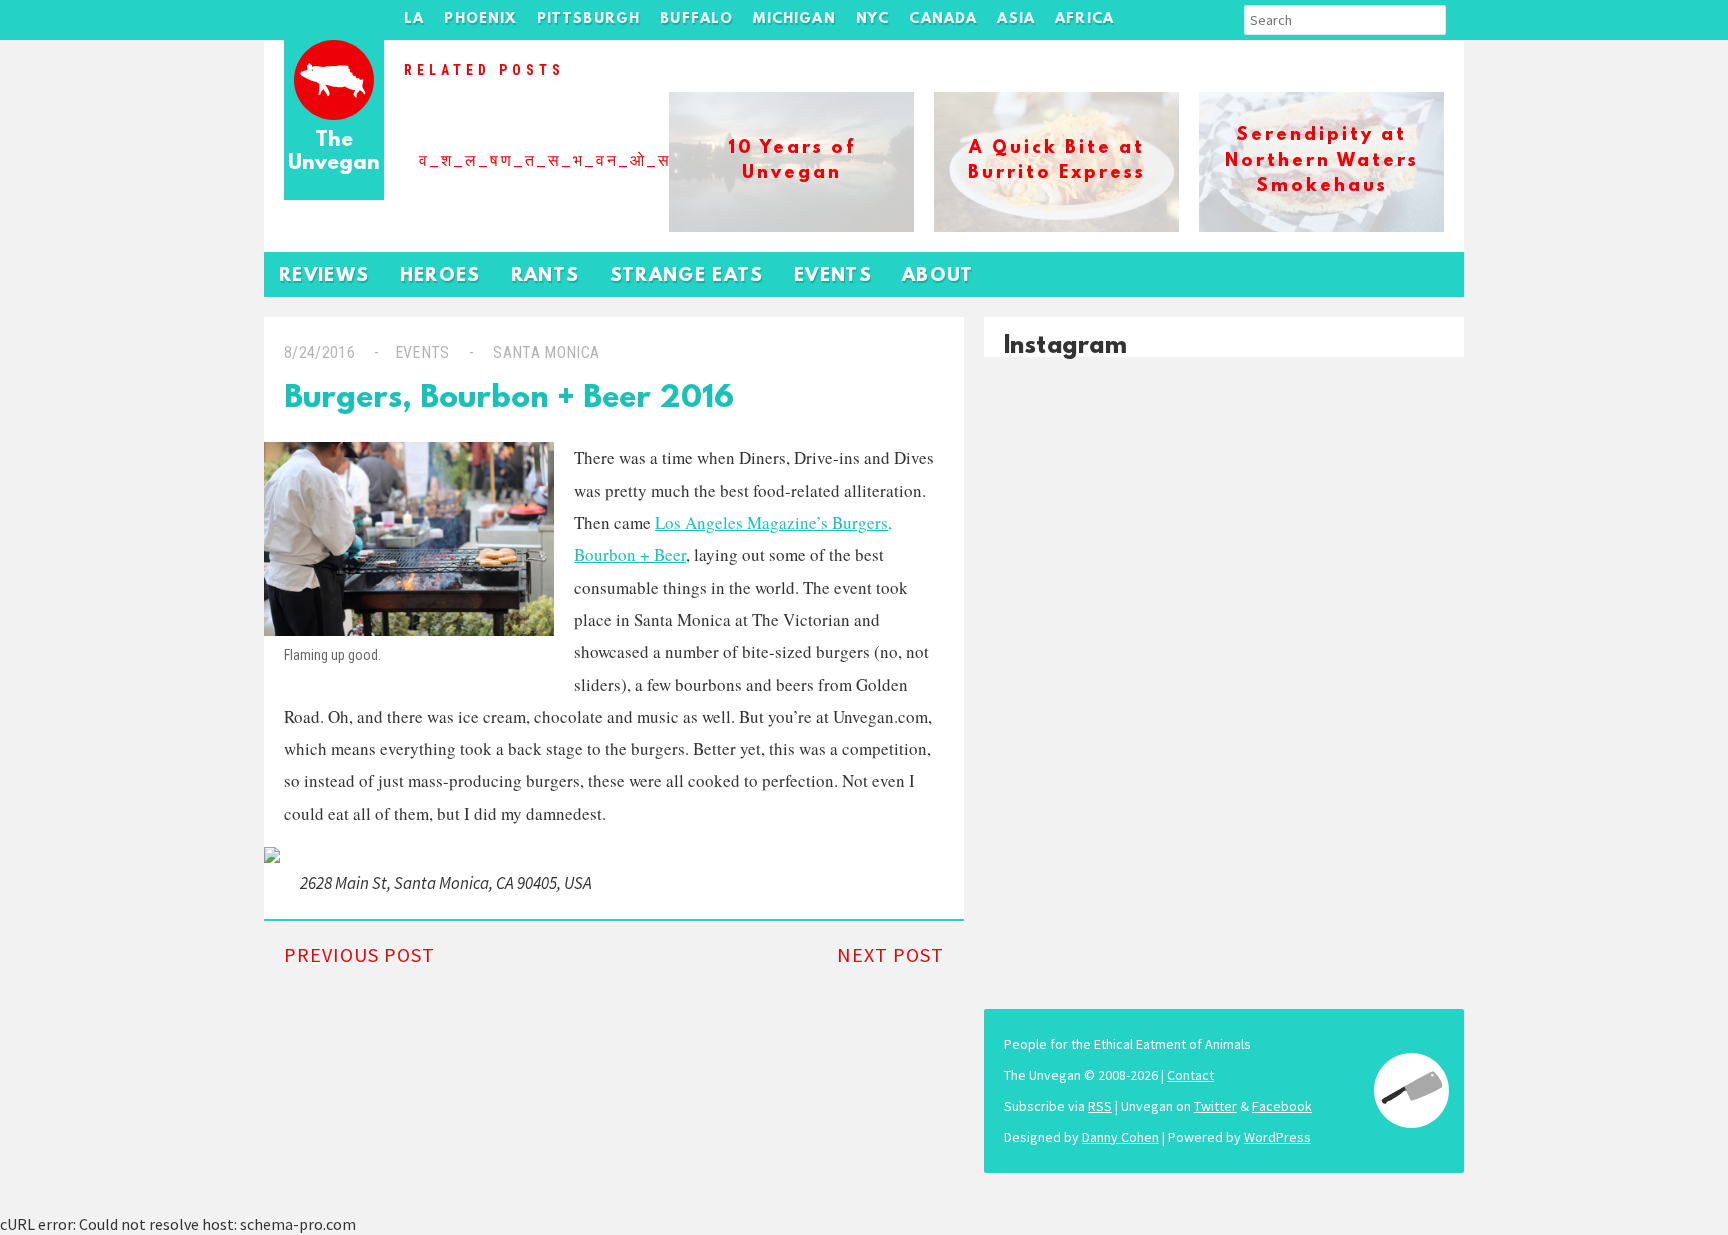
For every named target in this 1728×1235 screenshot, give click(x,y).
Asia (1016, 19)
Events (833, 276)
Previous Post (359, 954)
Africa (1084, 19)
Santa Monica (546, 352)
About (938, 276)
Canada (943, 19)
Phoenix (480, 19)
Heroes (440, 276)
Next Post (890, 954)
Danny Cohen (1120, 1137)
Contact (1190, 1075)
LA (414, 19)
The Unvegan (334, 152)
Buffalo (696, 19)
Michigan (794, 19)
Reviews (324, 276)
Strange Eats (687, 276)
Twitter (1215, 1106)
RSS (1100, 1106)
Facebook (1282, 1106)
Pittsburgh (589, 19)
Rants (545, 276)
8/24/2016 (319, 352)
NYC (873, 19)
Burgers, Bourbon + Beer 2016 (509, 399)
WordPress (1277, 1137)
